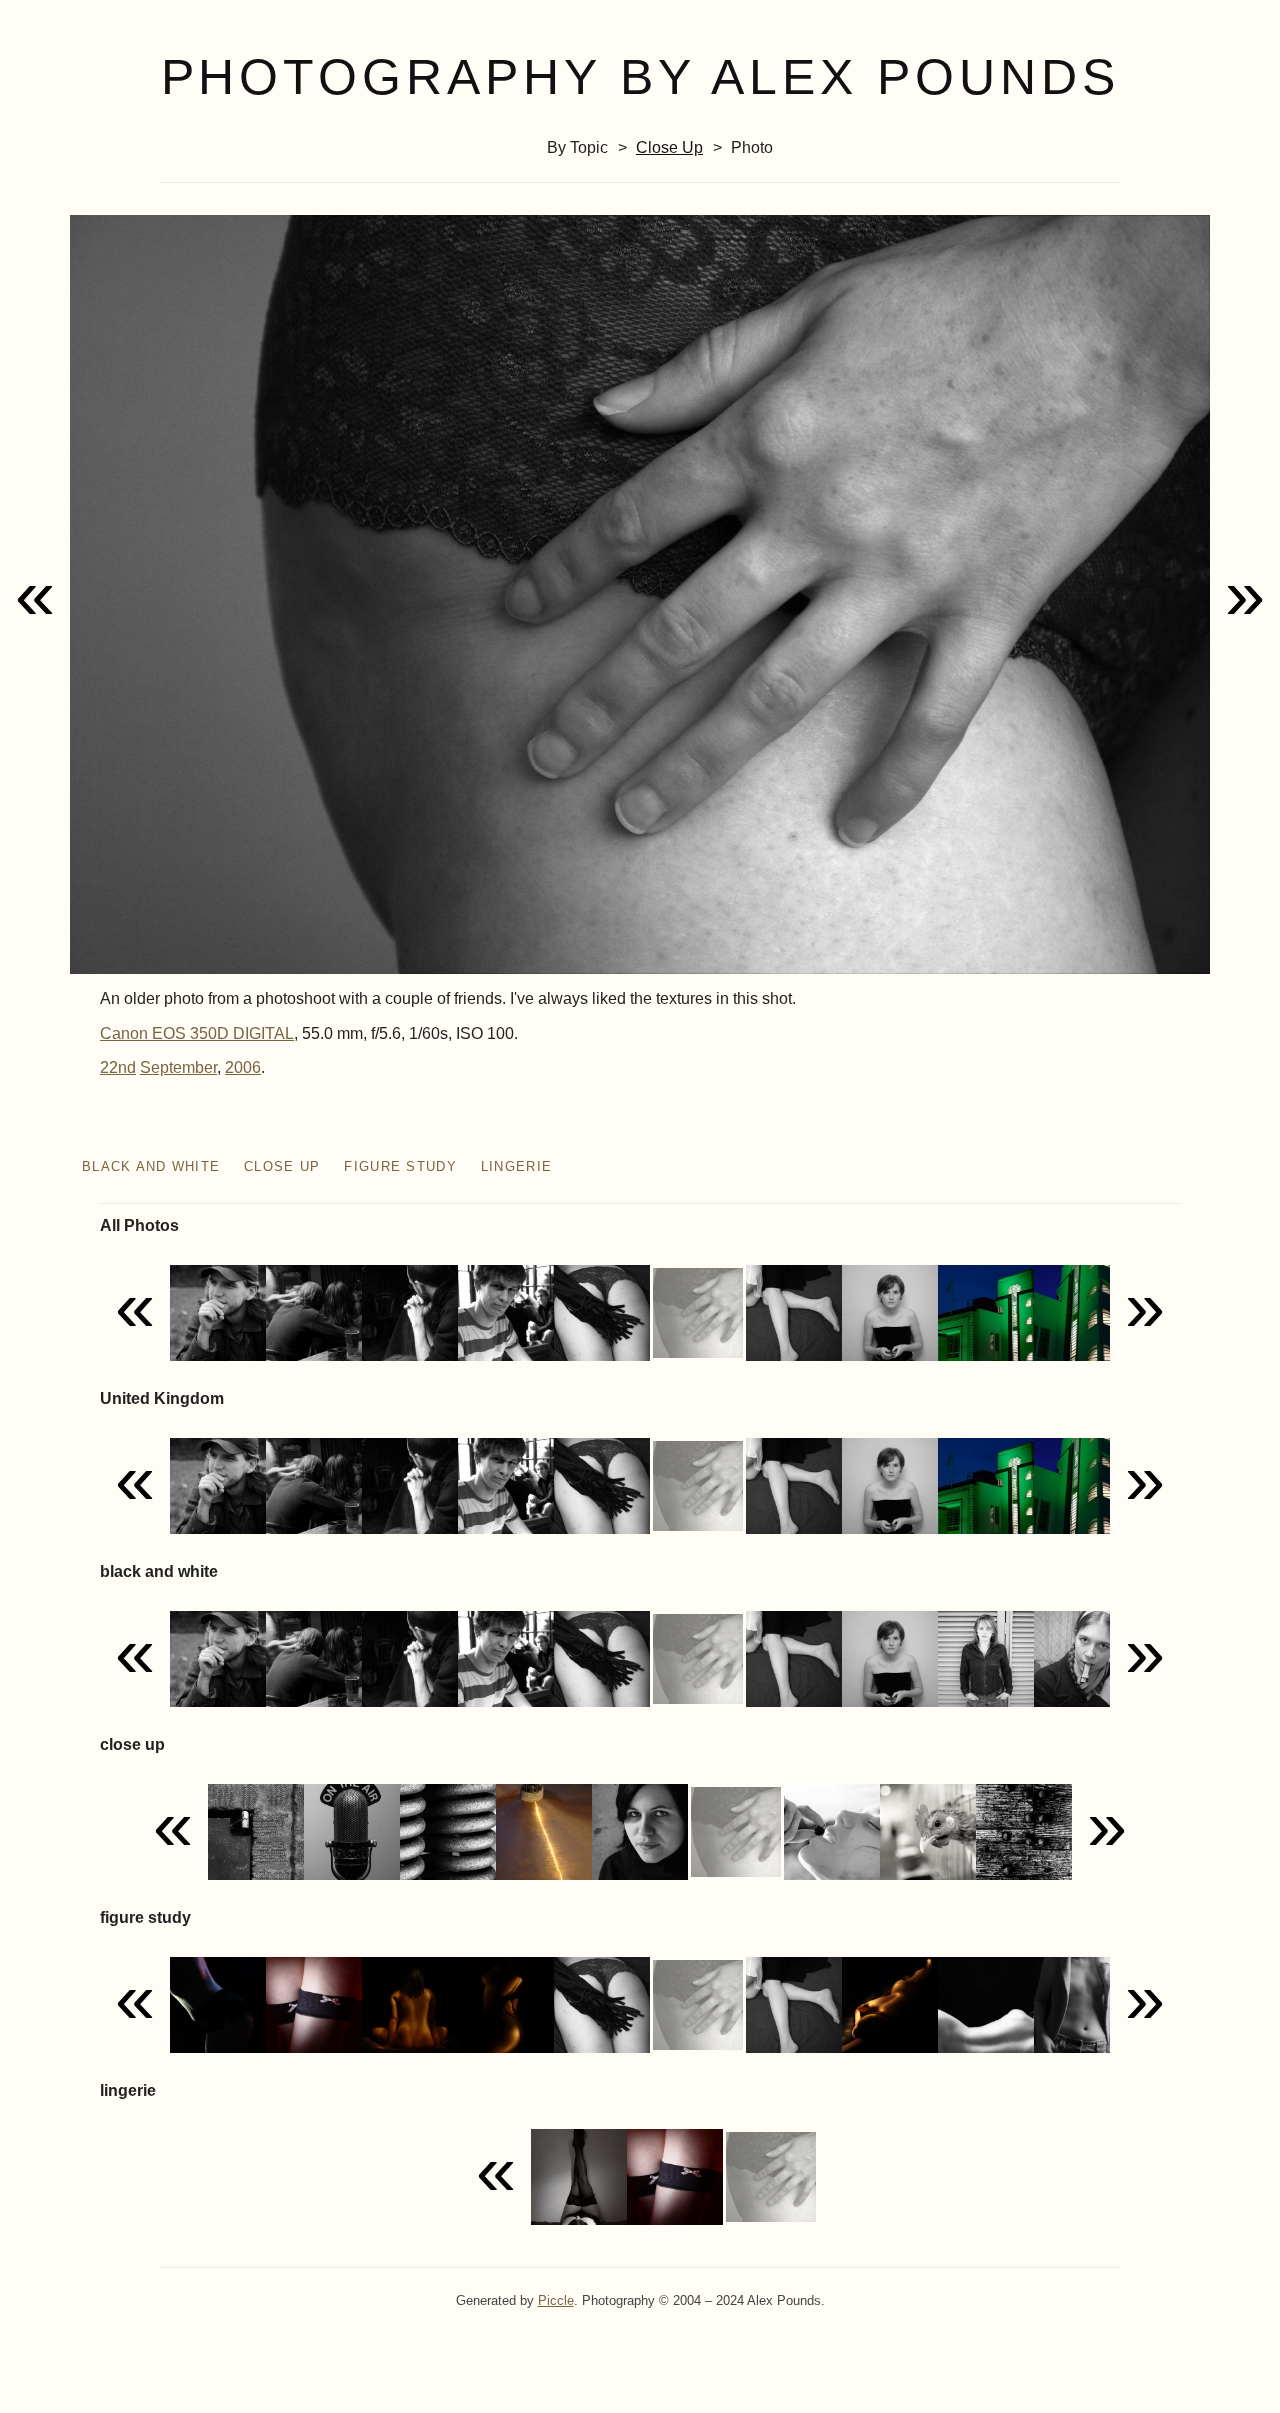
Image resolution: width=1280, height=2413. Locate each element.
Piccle (556, 2300)
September (178, 1067)
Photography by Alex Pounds (640, 77)
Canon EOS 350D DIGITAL (197, 1033)
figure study (400, 1166)
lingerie (516, 1166)
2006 (243, 1067)
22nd (118, 1067)
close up (669, 147)
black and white (151, 1166)
